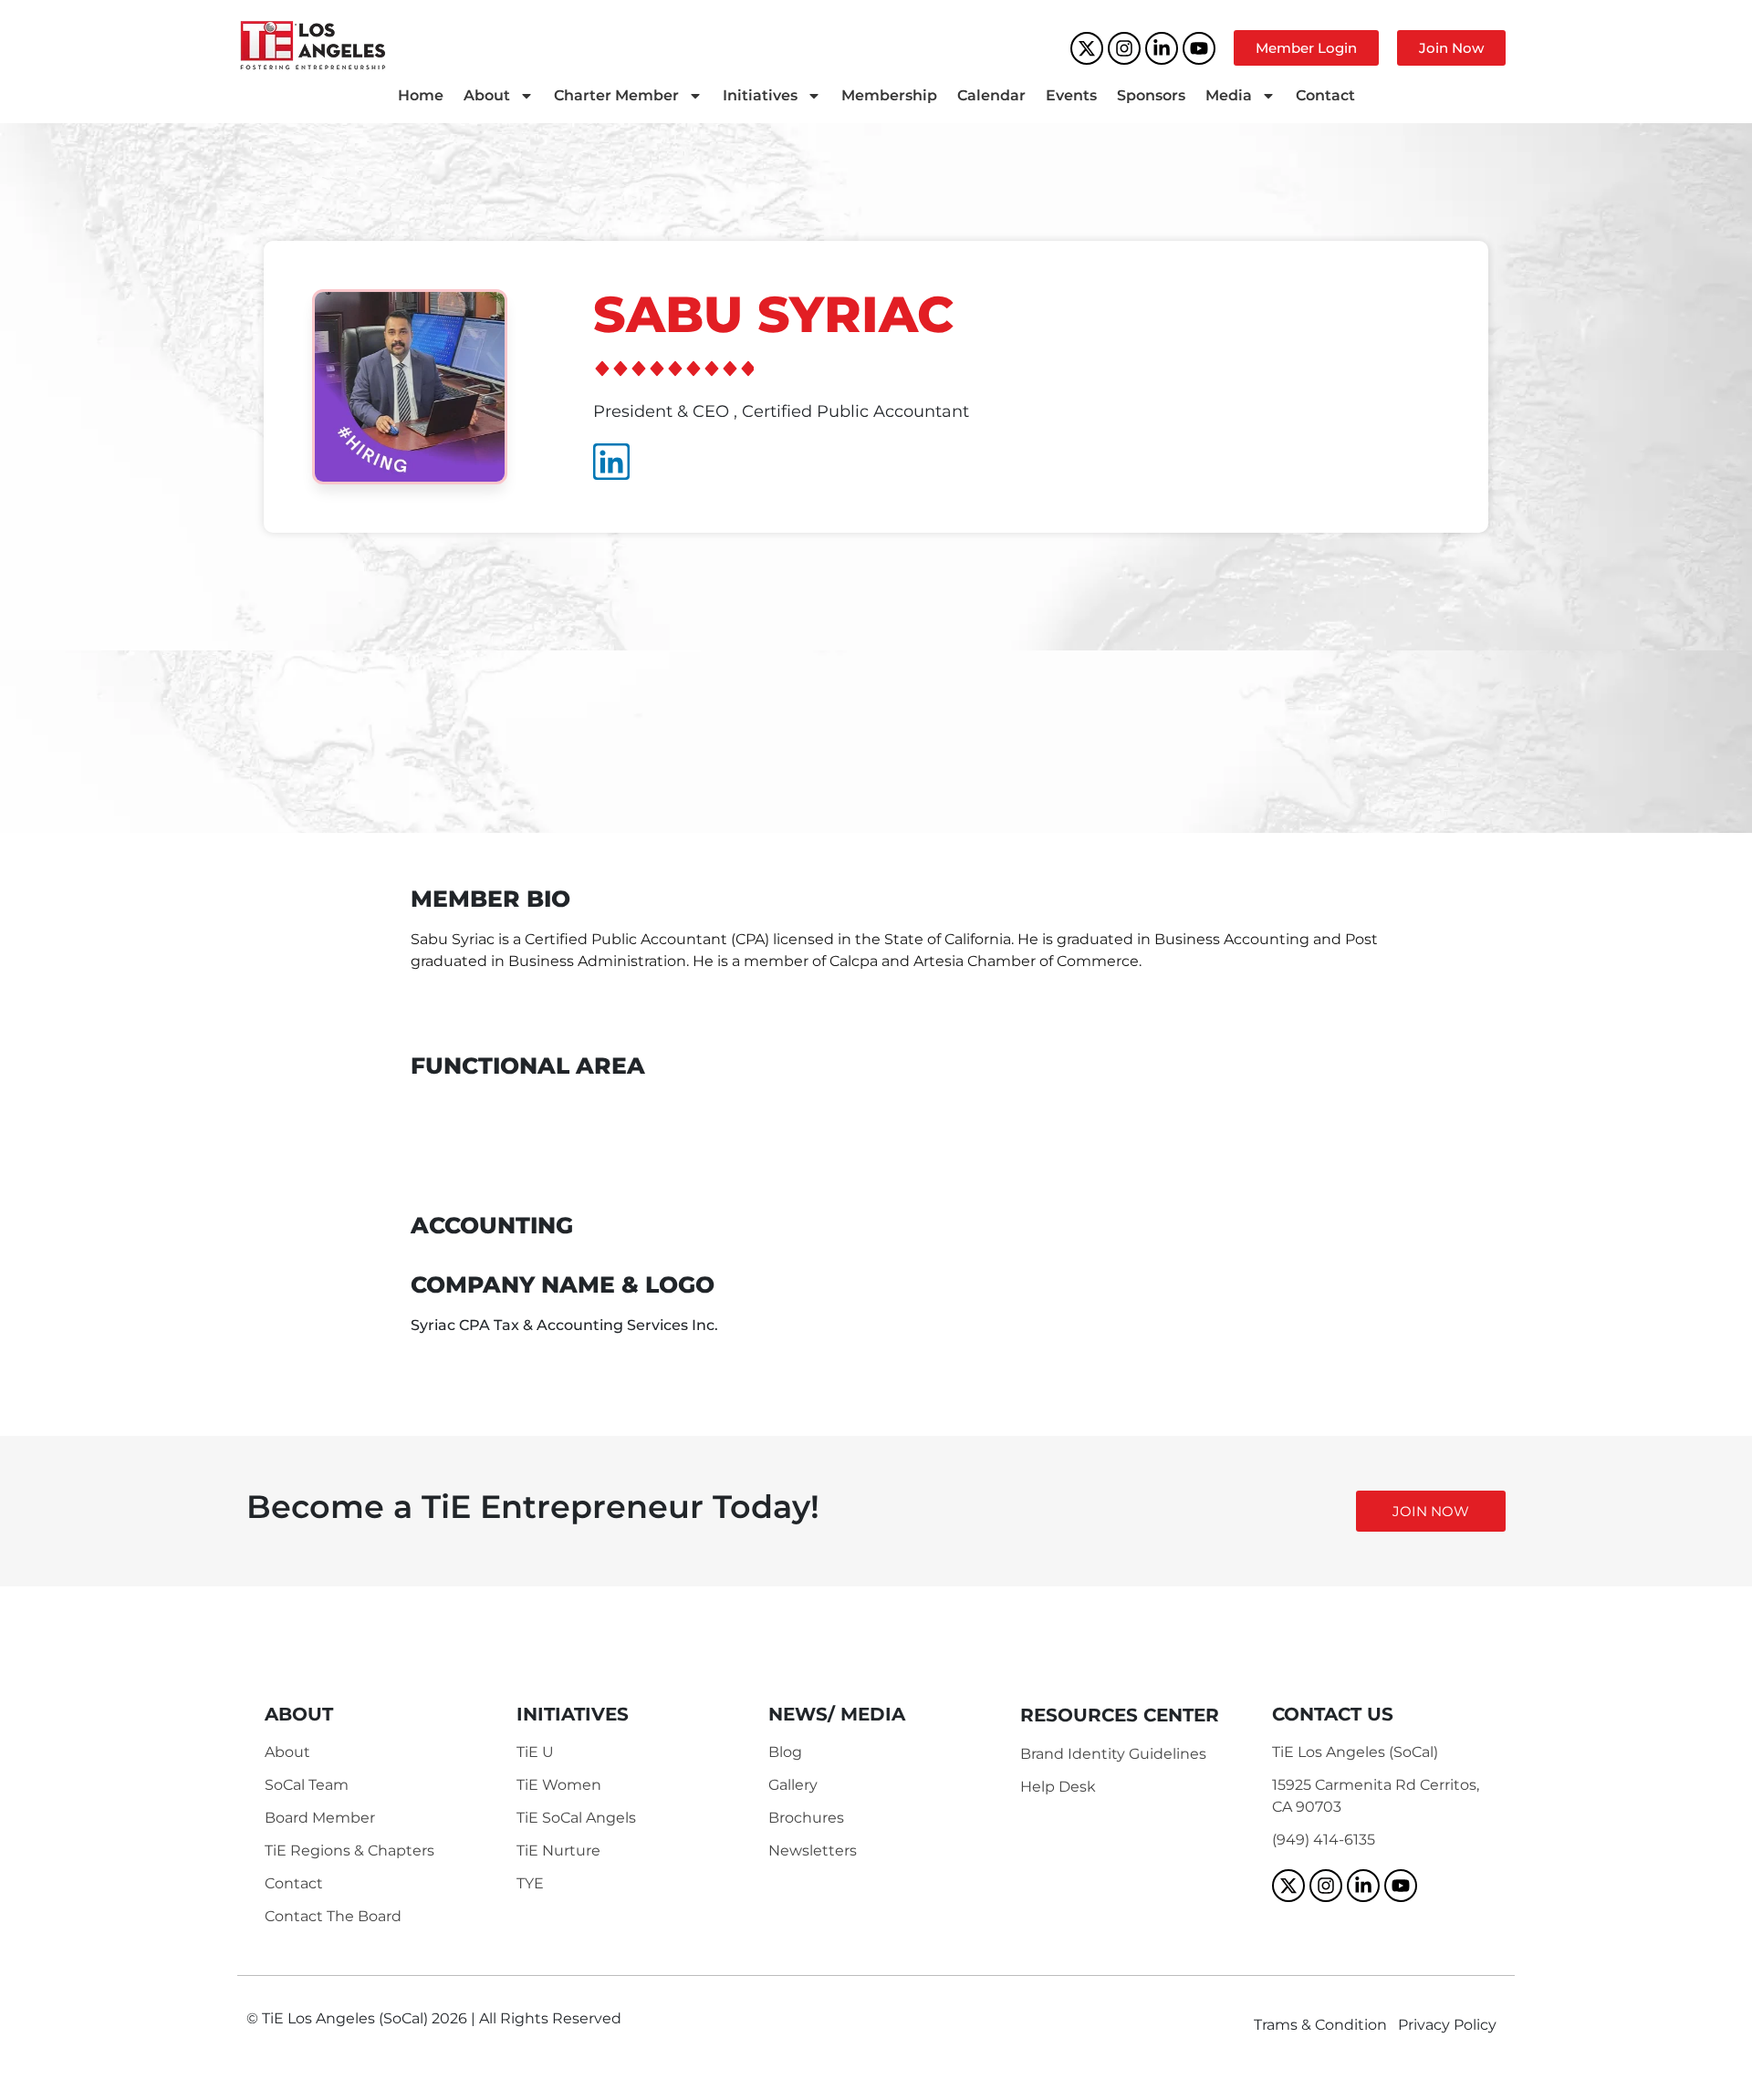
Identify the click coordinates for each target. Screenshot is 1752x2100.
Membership (889, 95)
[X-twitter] (1087, 48)
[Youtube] (1199, 48)
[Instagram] (1124, 48)
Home (421, 95)
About (487, 95)
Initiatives (760, 95)
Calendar (991, 95)
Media (1229, 95)
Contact (1325, 95)
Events (1071, 95)
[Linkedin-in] (1162, 48)
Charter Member (616, 95)
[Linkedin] (611, 462)
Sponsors (1151, 95)
